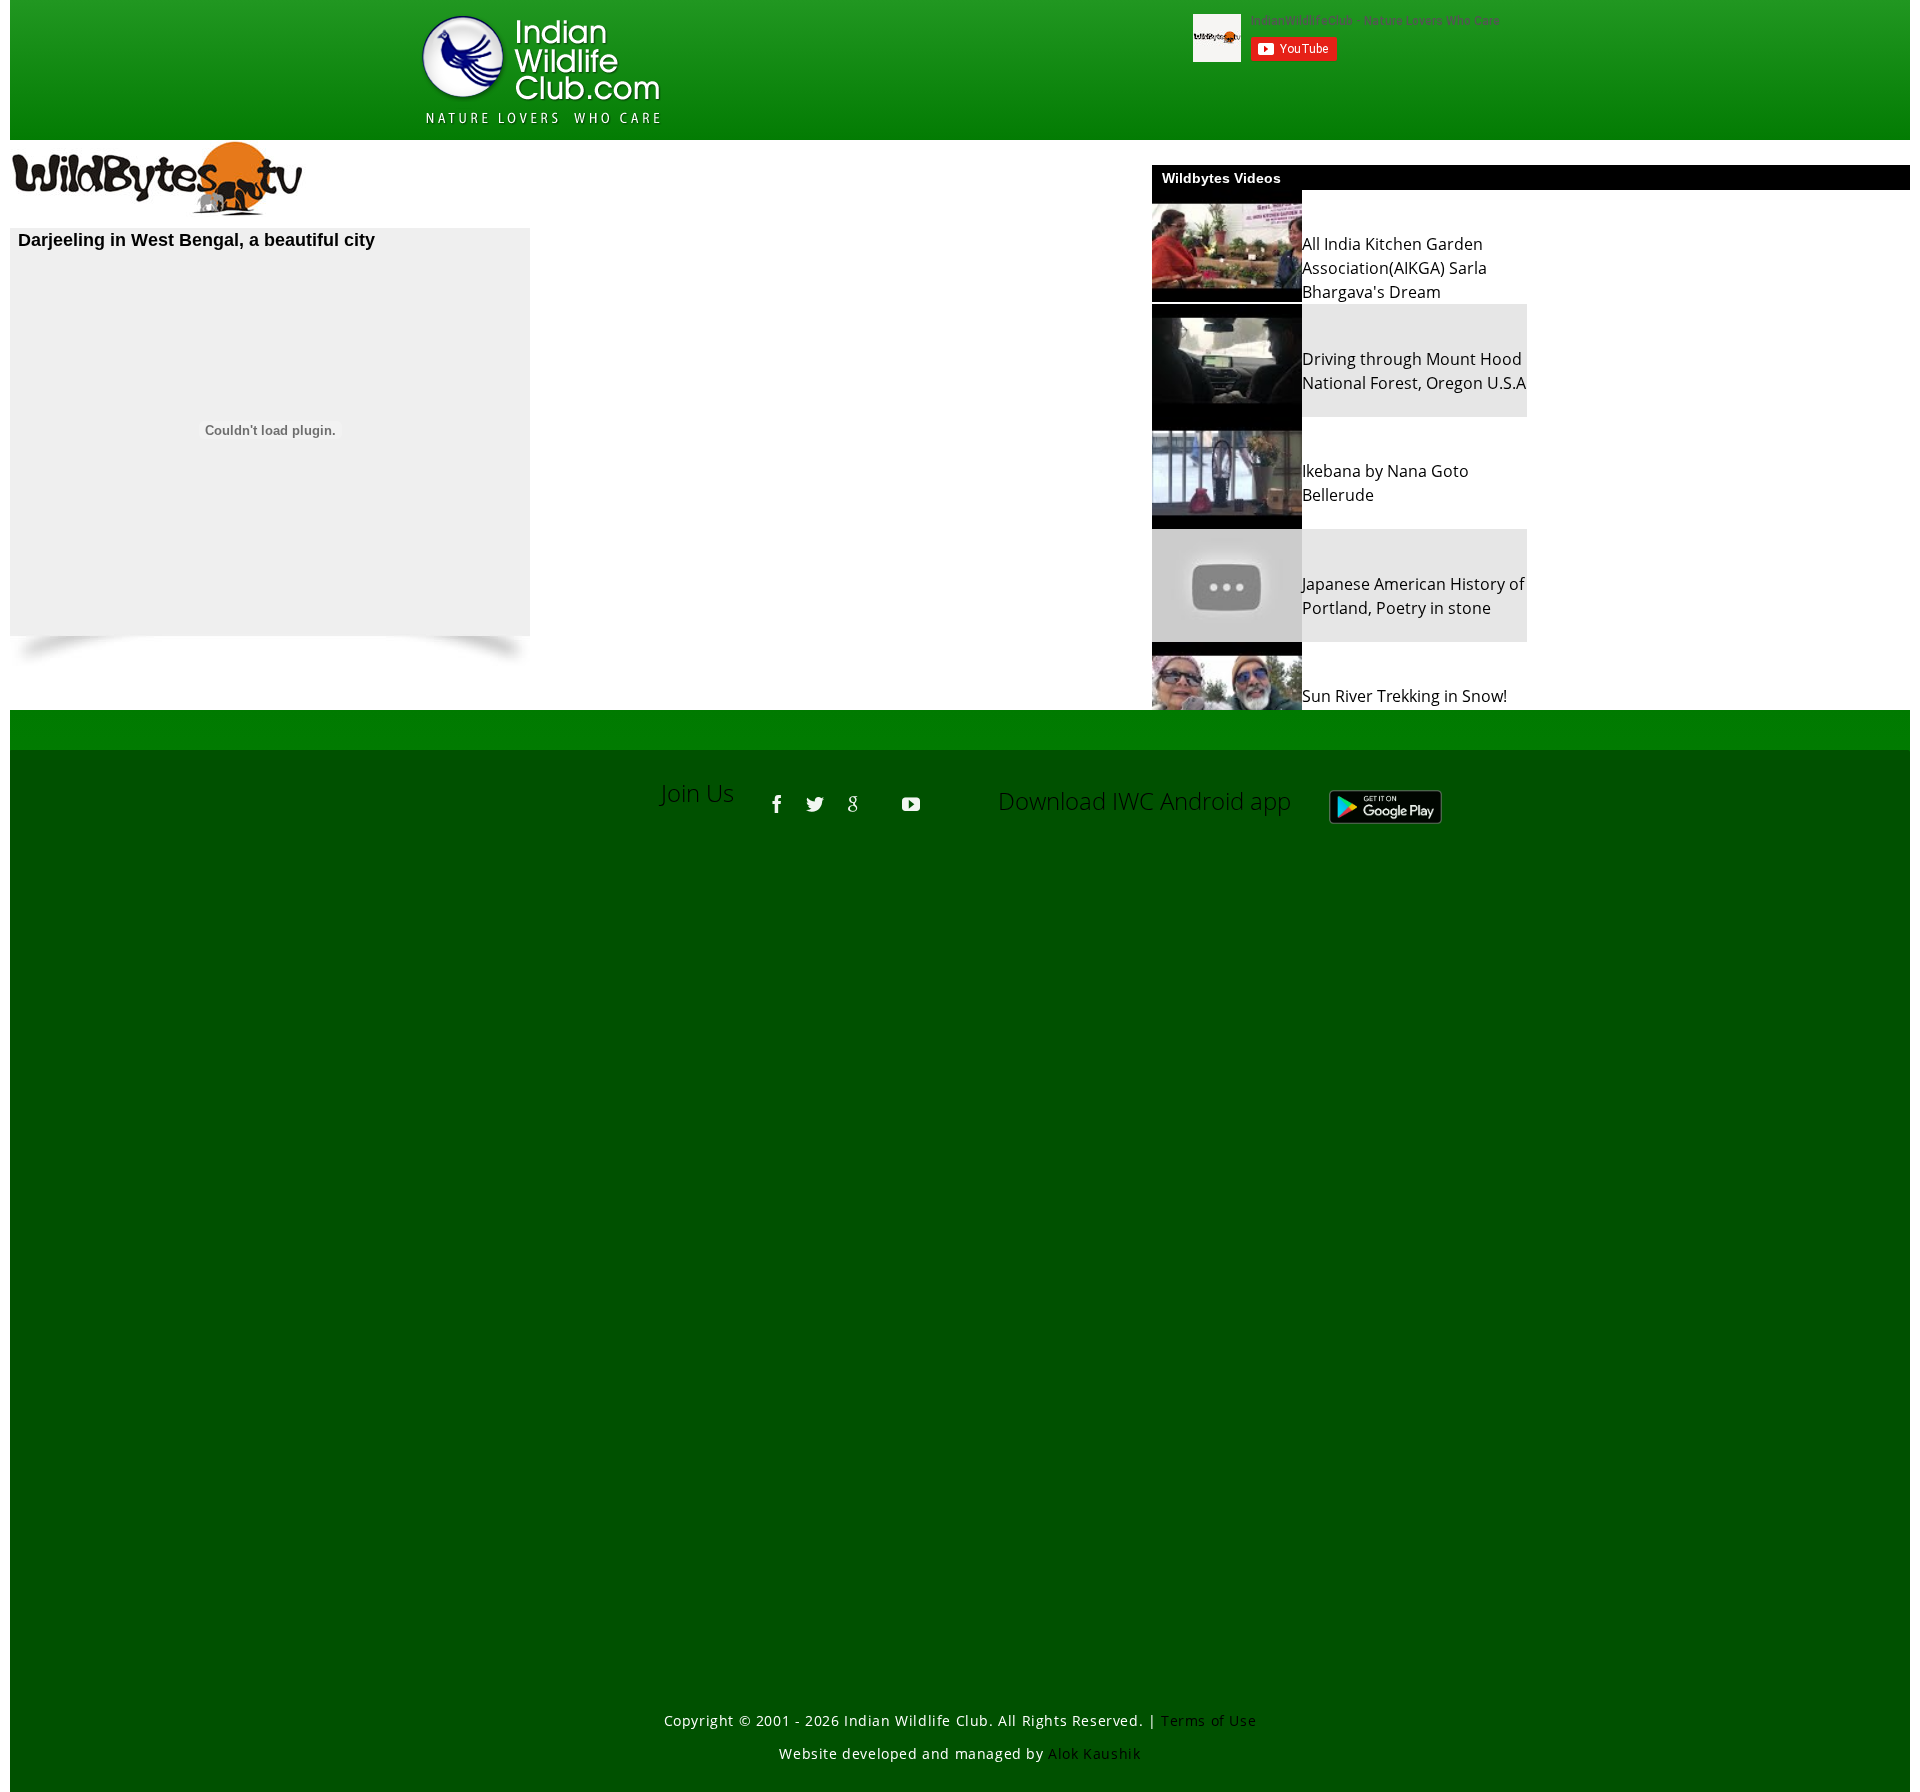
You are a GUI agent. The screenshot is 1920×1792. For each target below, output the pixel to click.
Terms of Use (1208, 1720)
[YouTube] (911, 795)
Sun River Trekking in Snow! (1404, 696)
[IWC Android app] (1405, 800)
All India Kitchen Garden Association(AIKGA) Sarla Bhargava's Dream (1394, 268)
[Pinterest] (882, 795)
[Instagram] (940, 795)
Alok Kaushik (1094, 1753)
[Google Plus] (853, 795)
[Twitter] (815, 795)
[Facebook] (777, 795)
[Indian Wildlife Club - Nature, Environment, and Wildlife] (541, 70)
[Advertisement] (960, 1110)
